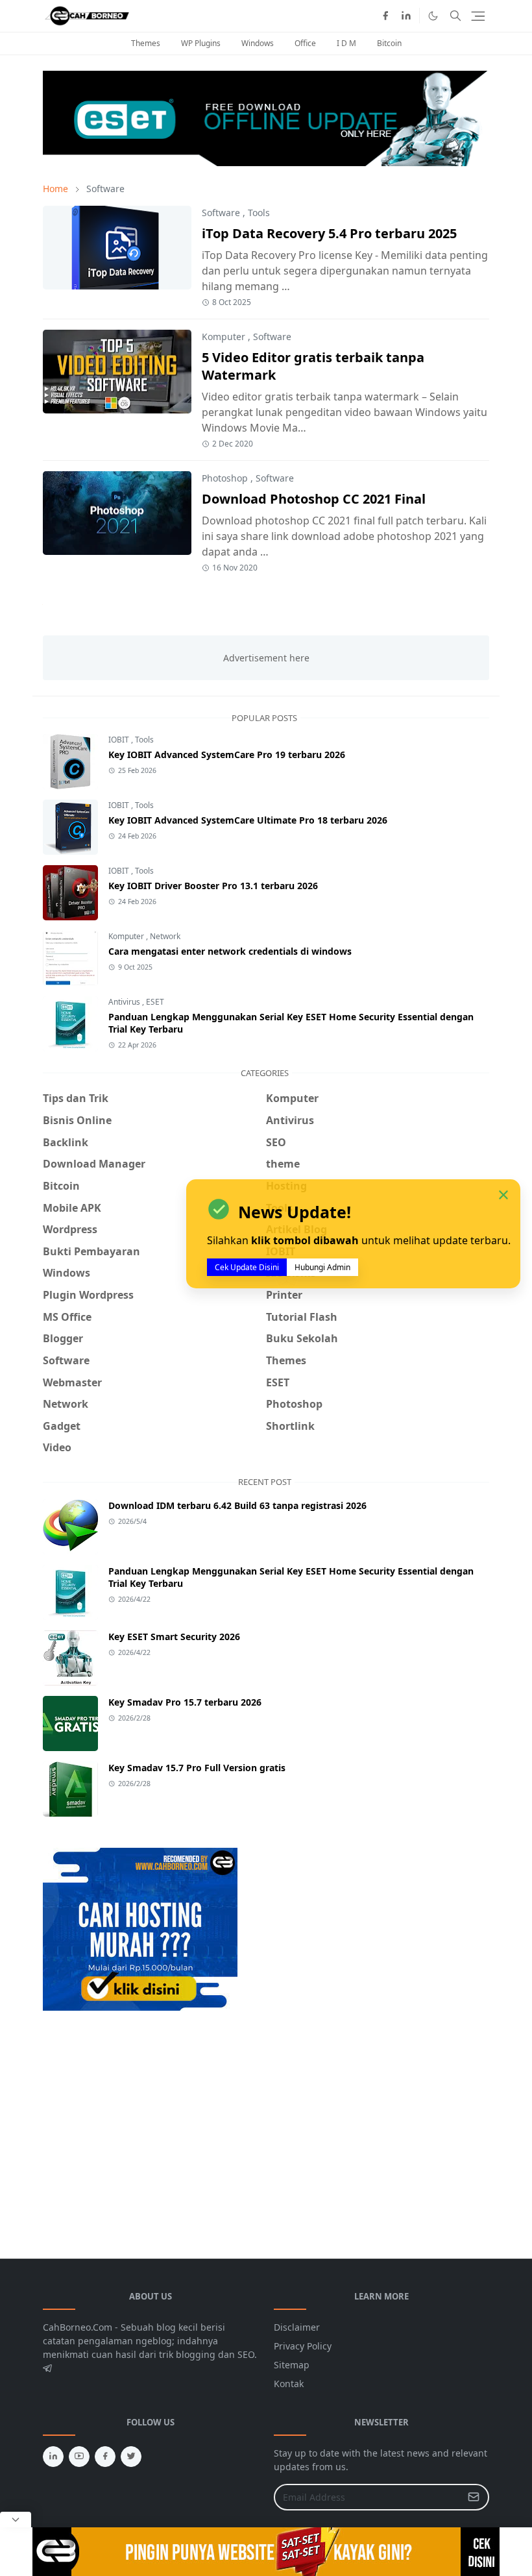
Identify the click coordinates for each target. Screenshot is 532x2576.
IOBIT (120, 740)
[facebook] (385, 16)
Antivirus (125, 1002)
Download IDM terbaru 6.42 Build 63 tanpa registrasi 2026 (237, 1505)
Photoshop (225, 478)
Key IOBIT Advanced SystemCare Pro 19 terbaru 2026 (227, 754)
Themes (146, 43)
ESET (155, 1002)
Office (305, 43)
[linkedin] (406, 16)
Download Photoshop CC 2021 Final (314, 499)
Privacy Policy (303, 2346)
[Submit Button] (474, 2497)
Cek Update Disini (247, 1267)
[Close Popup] (16, 2520)
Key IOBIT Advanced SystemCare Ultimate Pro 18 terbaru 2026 (248, 820)
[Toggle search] (455, 16)
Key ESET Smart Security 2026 (174, 1637)
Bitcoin (389, 43)
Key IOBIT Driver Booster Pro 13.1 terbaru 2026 (213, 886)
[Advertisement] (152, 2117)
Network (165, 936)
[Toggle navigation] (478, 16)
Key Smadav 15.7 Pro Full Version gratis (197, 1768)
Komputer (224, 337)
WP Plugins (201, 43)
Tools (259, 213)
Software (221, 213)
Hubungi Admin (322, 1267)
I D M (346, 43)
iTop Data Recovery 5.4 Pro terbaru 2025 (329, 233)
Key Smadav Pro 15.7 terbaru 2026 (185, 1702)
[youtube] (79, 2457)
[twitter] (131, 2457)
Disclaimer (297, 2327)
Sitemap (292, 2365)
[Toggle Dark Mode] (433, 16)
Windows (258, 43)
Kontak (289, 2384)
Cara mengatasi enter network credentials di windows (230, 951)
